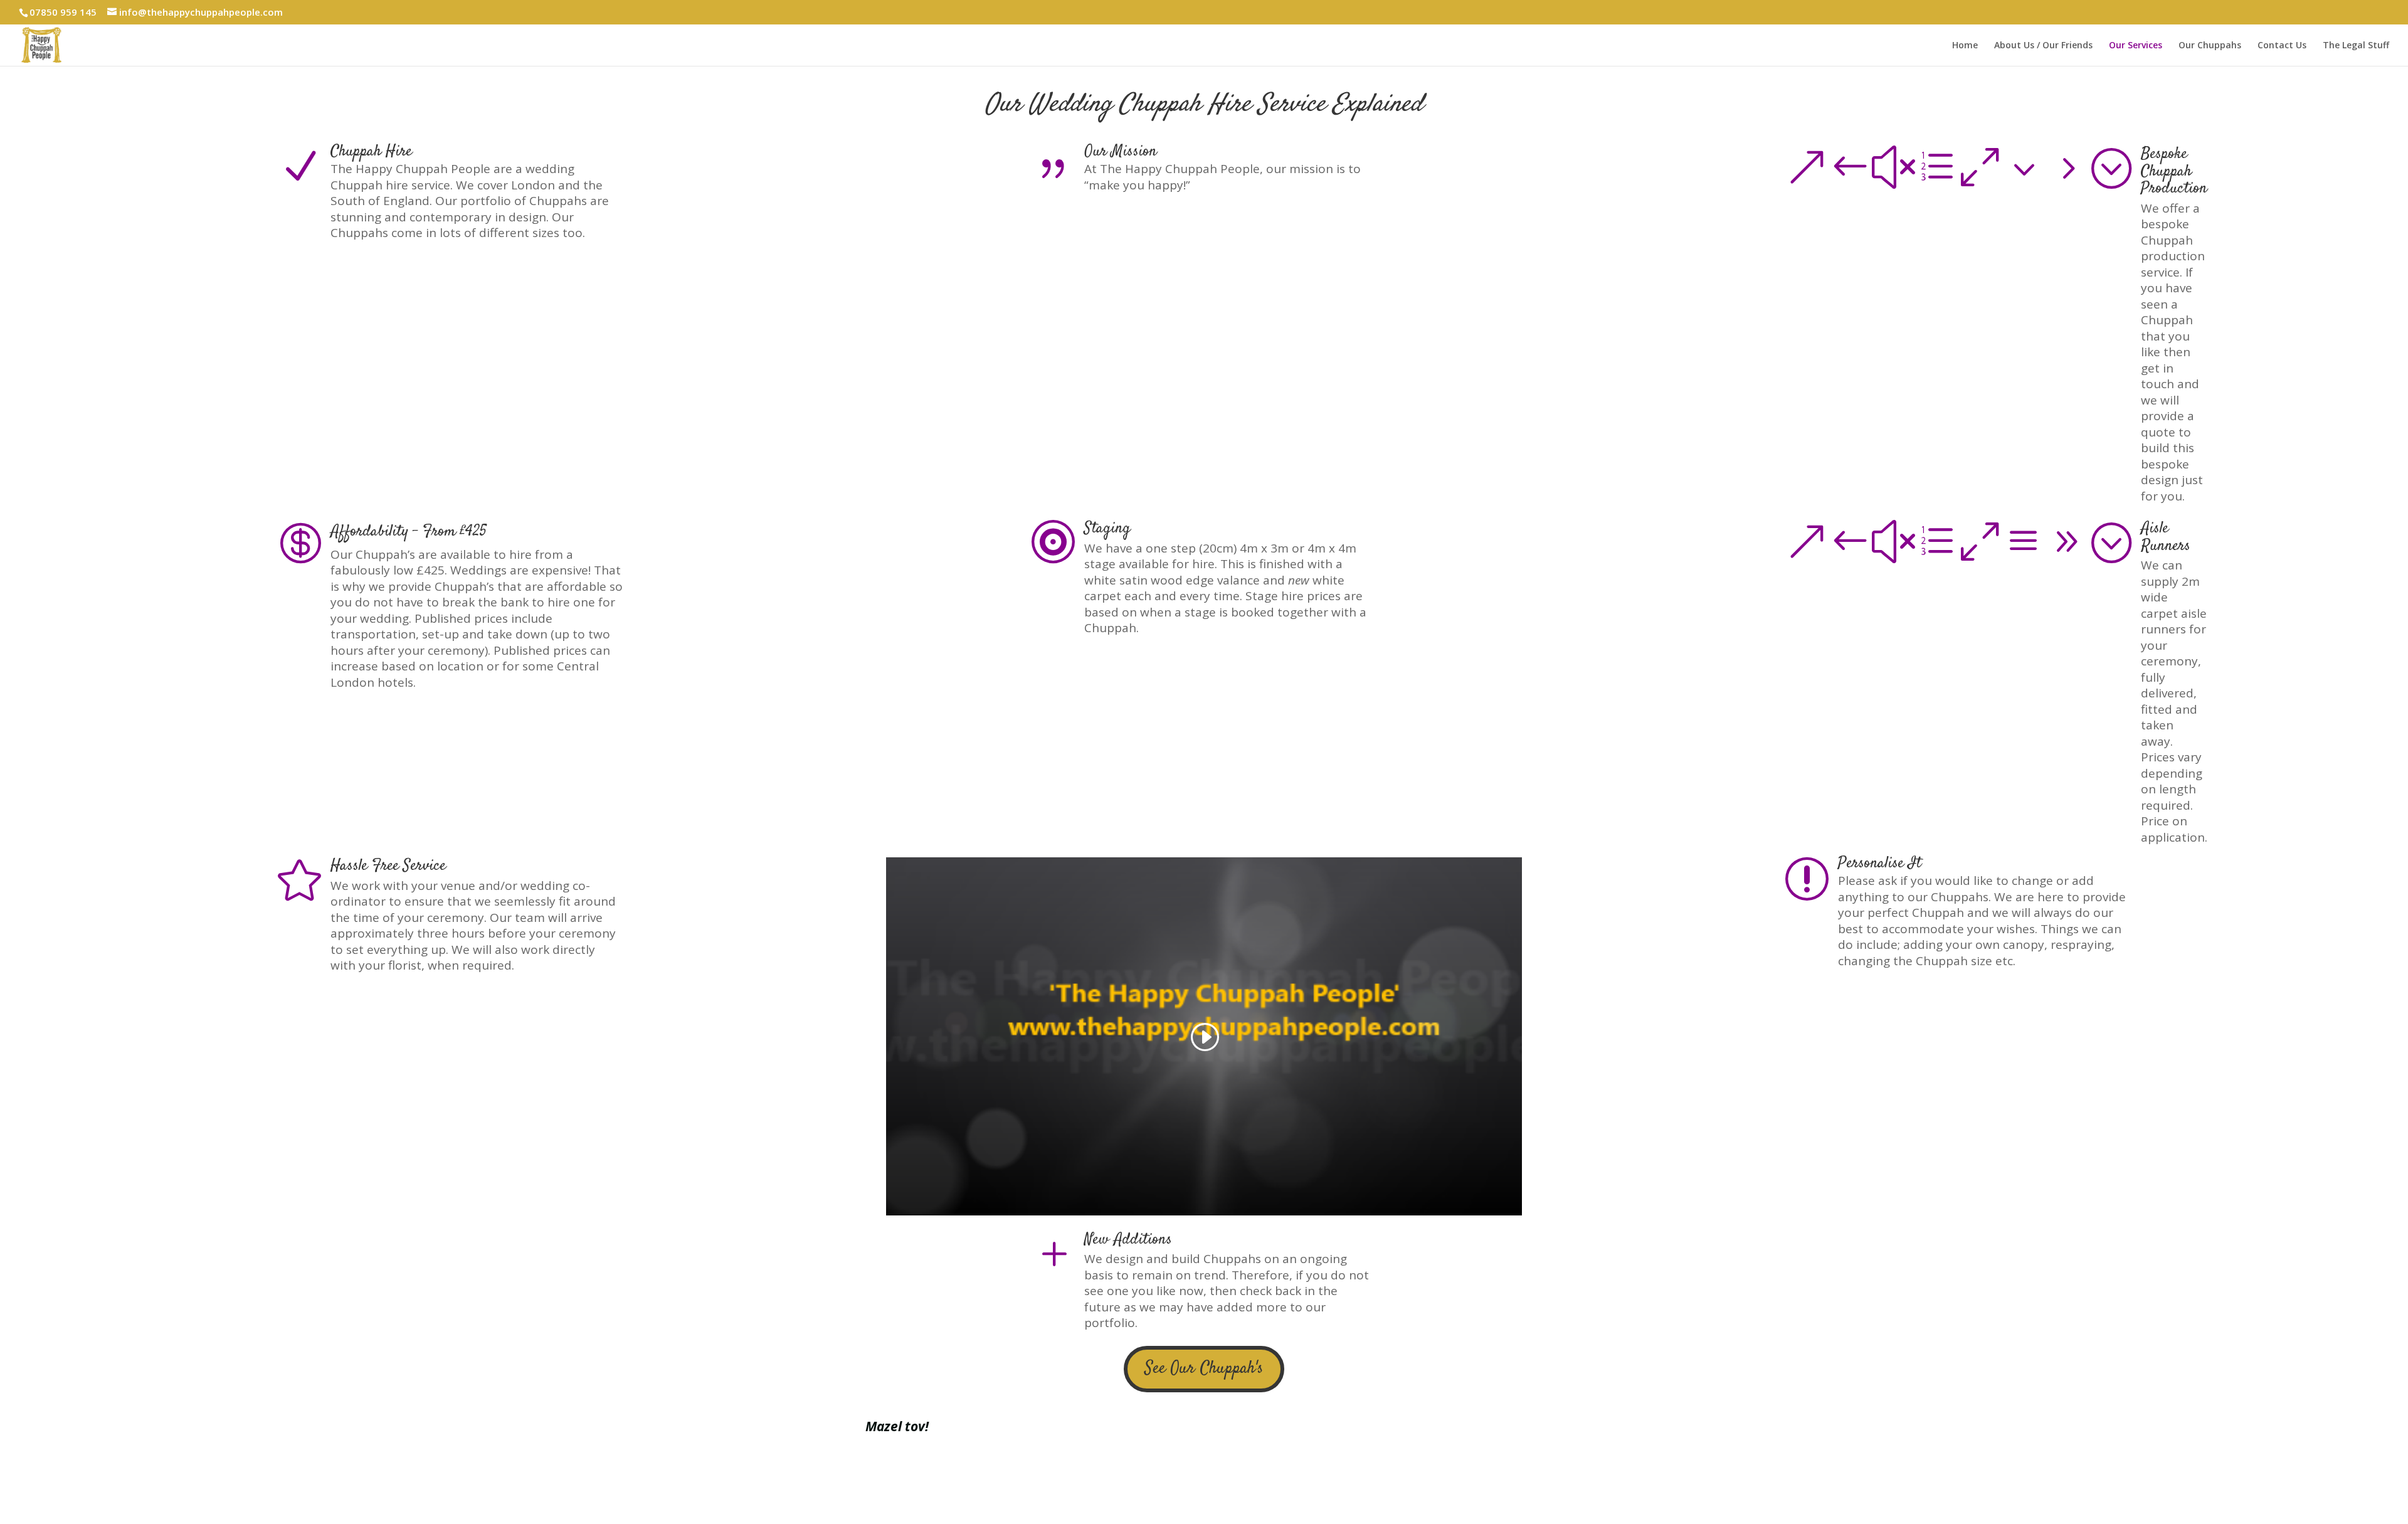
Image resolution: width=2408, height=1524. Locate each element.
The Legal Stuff (2356, 46)
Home (1965, 46)
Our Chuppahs (2210, 46)
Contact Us (2282, 46)
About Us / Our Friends (2043, 46)
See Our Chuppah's (1204, 1368)
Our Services (2136, 46)
